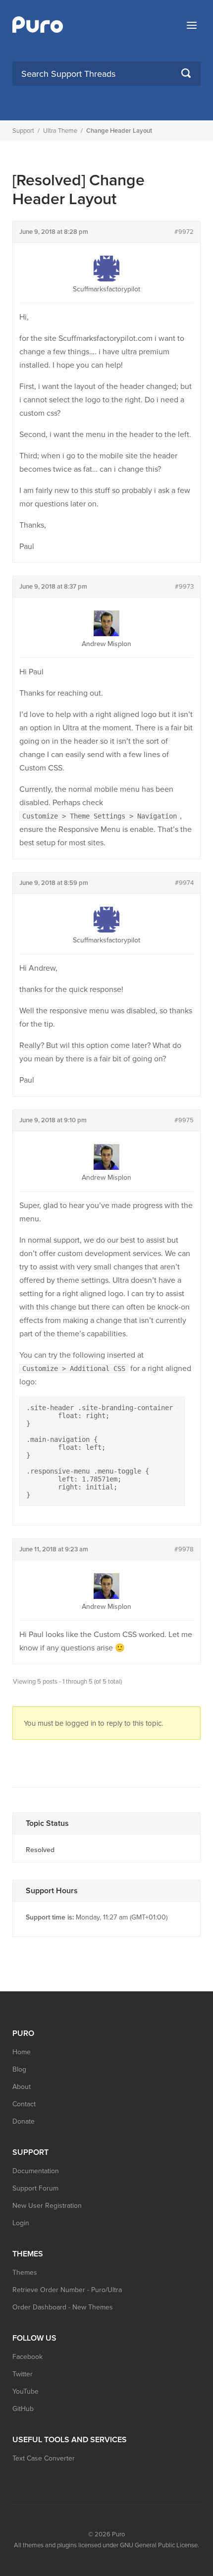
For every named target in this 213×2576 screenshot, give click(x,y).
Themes (25, 2273)
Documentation (36, 2171)
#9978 (184, 1549)
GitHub (23, 2409)
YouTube (26, 2391)
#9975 (184, 1120)
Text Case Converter (44, 2458)
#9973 (184, 587)
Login (21, 2223)
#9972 (184, 232)
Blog (19, 2069)
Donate (24, 2121)
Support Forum (35, 2188)
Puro (118, 2534)
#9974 (184, 883)
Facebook (27, 2357)
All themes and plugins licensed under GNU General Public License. (106, 2545)
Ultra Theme (60, 131)
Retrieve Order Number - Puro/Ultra (67, 2290)
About (22, 2087)
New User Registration (47, 2206)
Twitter (23, 2374)
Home (22, 2052)
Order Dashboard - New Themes (63, 2307)
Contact (24, 2104)
